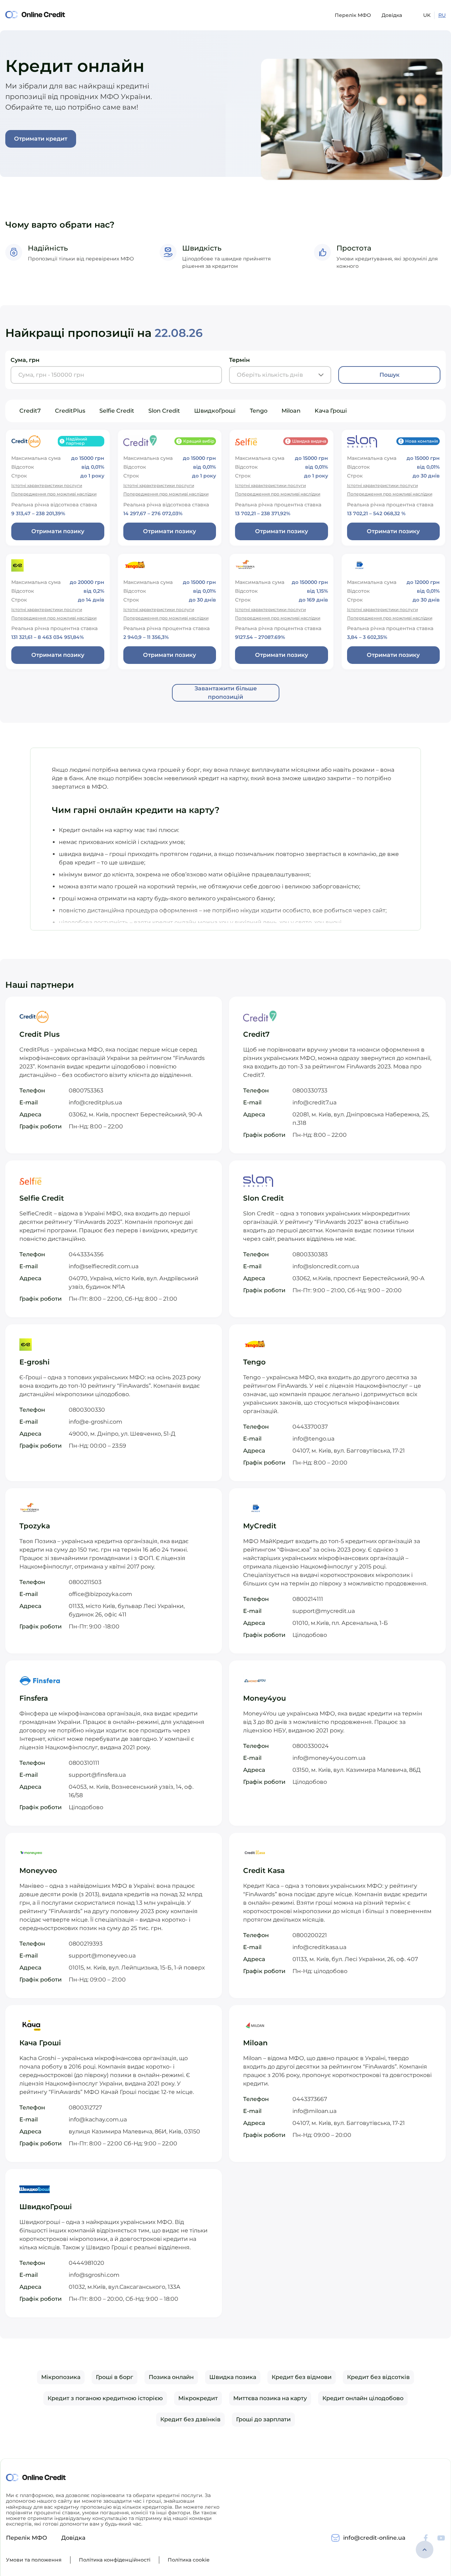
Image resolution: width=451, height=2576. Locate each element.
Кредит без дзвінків (190, 2419)
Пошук (390, 375)
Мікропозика (61, 2377)
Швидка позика (233, 2377)
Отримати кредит (41, 139)
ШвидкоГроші (215, 411)
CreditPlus (70, 411)
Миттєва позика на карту (270, 2398)
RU (442, 15)
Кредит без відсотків (378, 2377)
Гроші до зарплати (263, 2419)
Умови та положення (34, 2560)
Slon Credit (164, 411)
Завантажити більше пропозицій (226, 693)
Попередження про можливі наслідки (54, 494)
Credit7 (30, 411)
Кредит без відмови (302, 2377)
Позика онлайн (171, 2377)
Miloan (291, 411)
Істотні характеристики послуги (47, 485)
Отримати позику (58, 531)
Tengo (259, 411)
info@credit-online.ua (374, 2538)
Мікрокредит (198, 2398)
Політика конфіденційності (115, 2560)
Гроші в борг (115, 2377)
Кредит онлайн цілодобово (363, 2398)
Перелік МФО (353, 15)
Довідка (392, 15)
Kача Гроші (331, 411)
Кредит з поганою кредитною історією (105, 2398)
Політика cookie (189, 2560)
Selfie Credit (117, 411)
